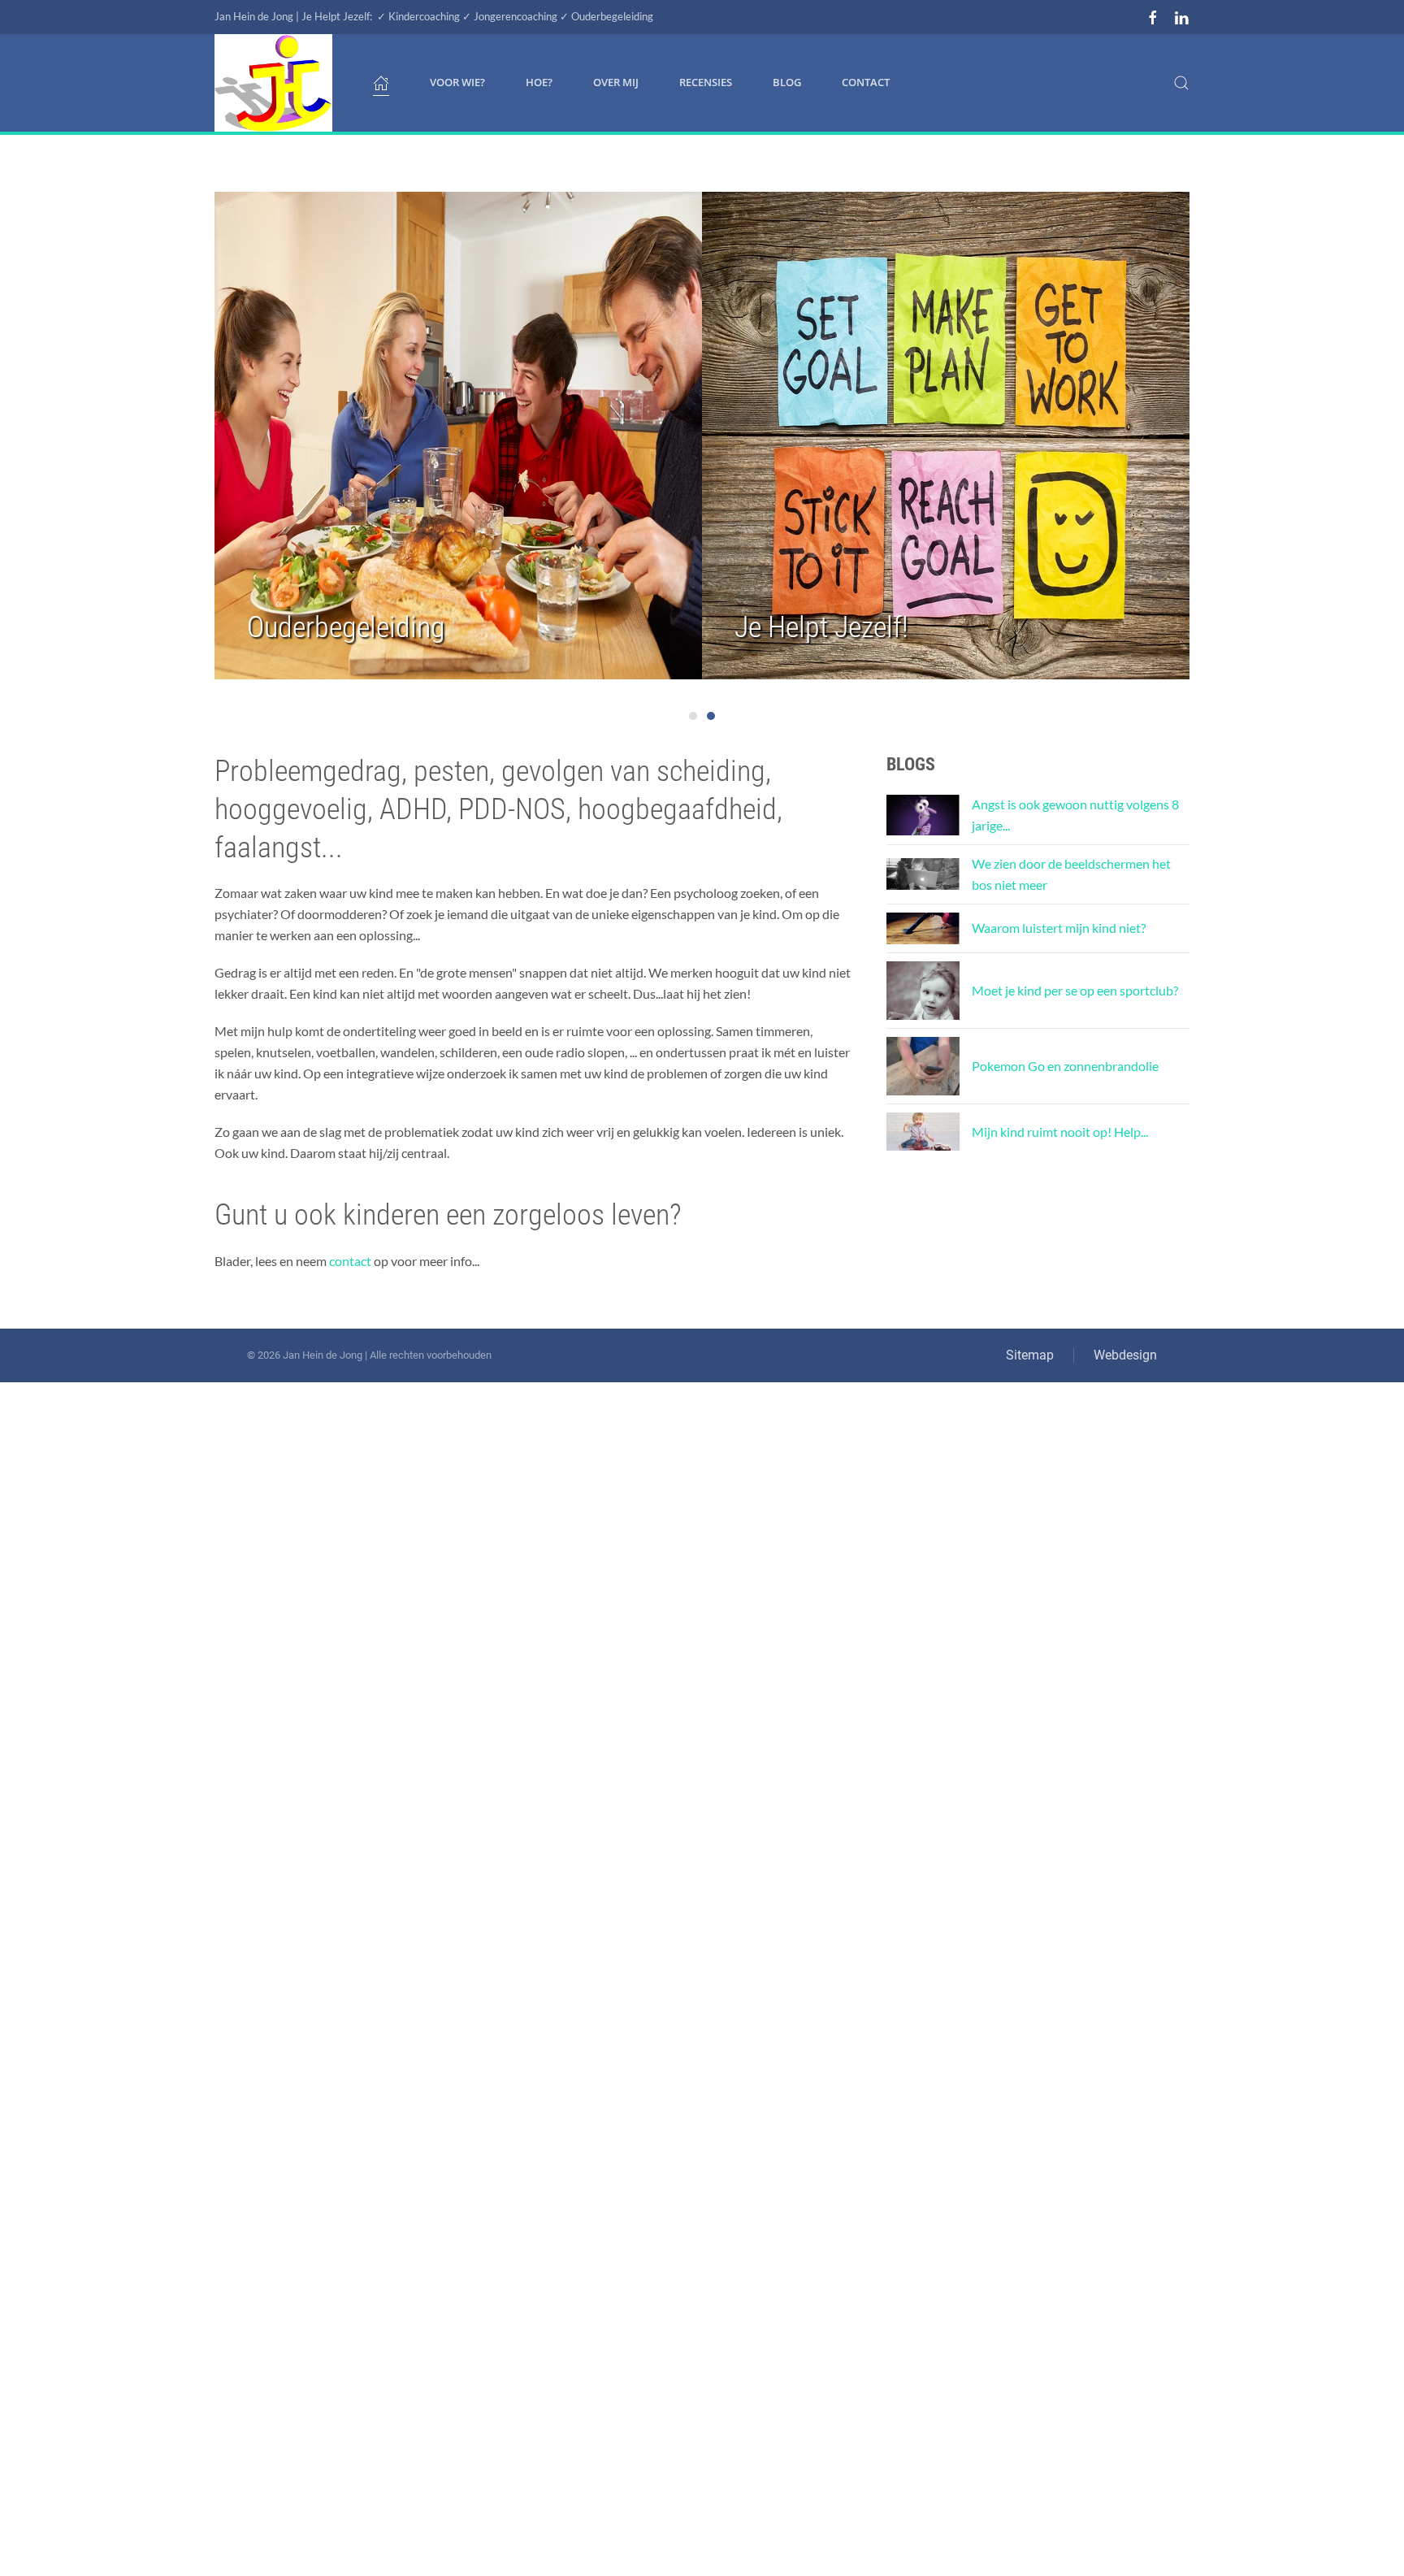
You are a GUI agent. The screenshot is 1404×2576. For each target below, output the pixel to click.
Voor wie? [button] (457, 82)
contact (350, 1261)
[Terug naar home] (273, 83)
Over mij (616, 82)
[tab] (693, 716)
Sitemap (1030, 1355)
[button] (1181, 83)
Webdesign (1125, 1355)
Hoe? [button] (539, 82)
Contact (866, 82)
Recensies (706, 82)
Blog (787, 82)
